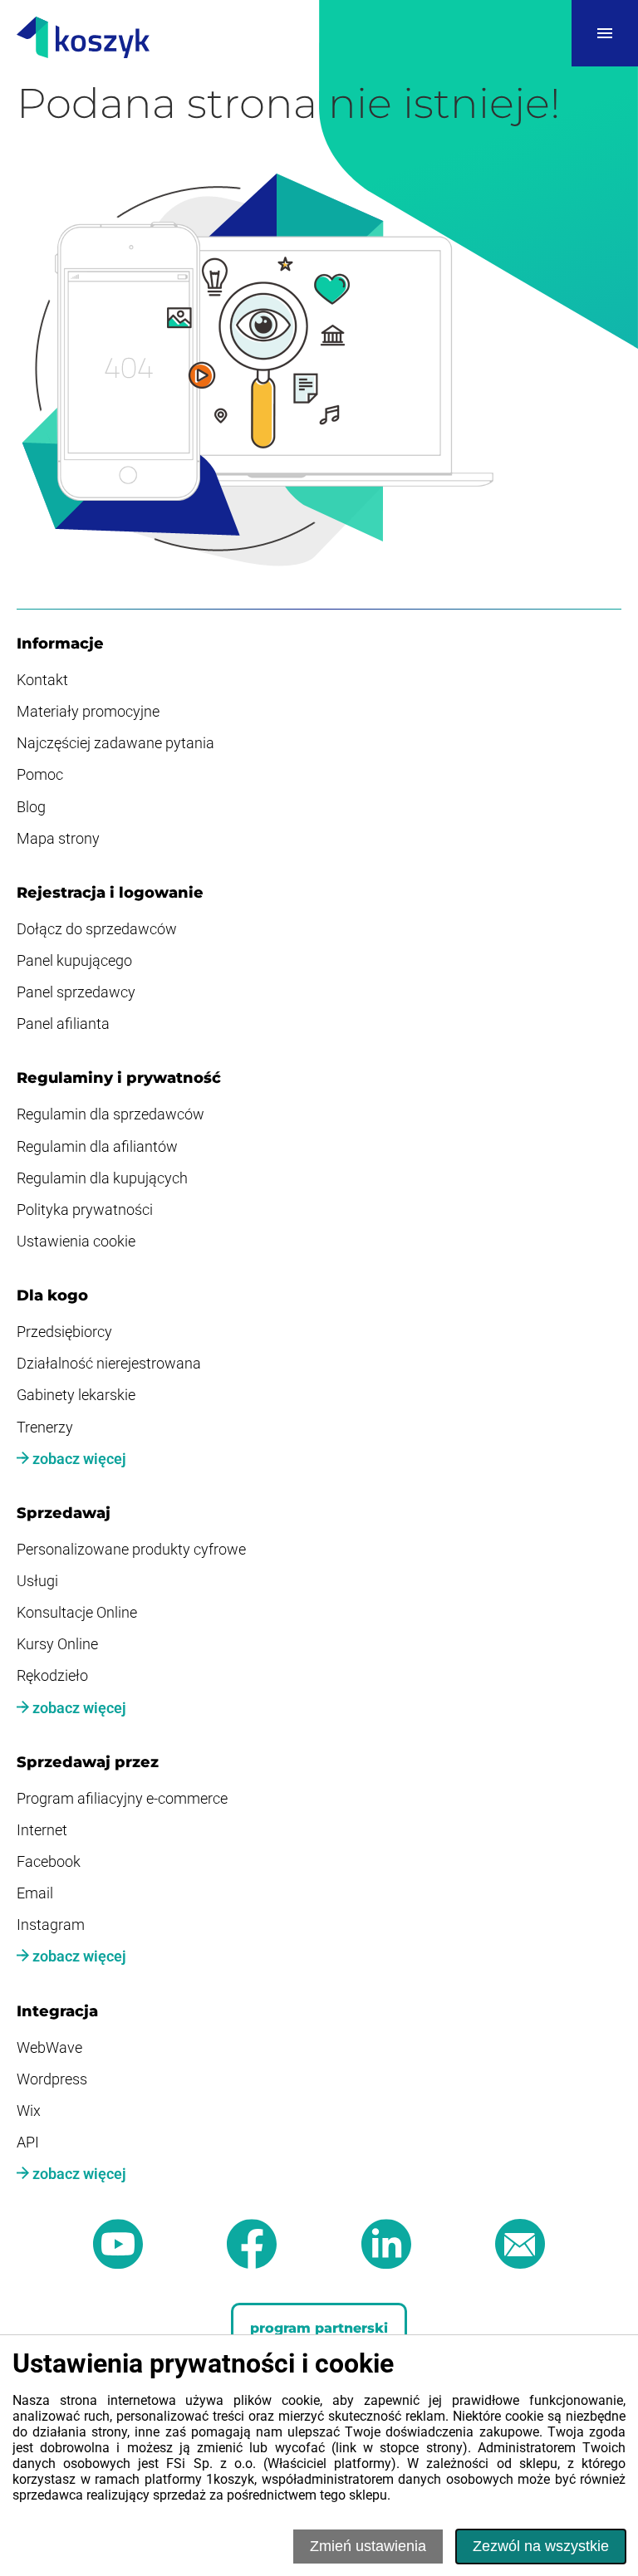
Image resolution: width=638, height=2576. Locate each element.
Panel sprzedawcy (76, 992)
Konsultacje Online (77, 1613)
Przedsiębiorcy (64, 1332)
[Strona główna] (83, 39)
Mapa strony (58, 839)
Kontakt (42, 680)
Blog (31, 807)
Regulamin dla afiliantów (97, 1147)
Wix (29, 2111)
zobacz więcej (78, 1459)
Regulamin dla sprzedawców (110, 1114)
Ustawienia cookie (76, 1241)
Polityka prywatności (85, 1210)
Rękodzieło (52, 1676)
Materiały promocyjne (88, 712)
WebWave (49, 2048)
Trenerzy (45, 1428)
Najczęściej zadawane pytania (115, 743)
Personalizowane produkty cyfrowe (131, 1550)
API (28, 2143)
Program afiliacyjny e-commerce (122, 1799)
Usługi (37, 1581)
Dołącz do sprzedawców (97, 929)
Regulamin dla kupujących (102, 1178)
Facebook (49, 1862)
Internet (42, 1830)
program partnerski (319, 2328)
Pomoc (40, 775)
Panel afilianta (63, 1024)
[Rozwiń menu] (605, 33)
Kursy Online (57, 1644)
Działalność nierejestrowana (109, 1364)
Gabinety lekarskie (76, 1395)
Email (35, 1893)
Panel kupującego (74, 961)
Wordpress (52, 2079)
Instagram (51, 1925)
